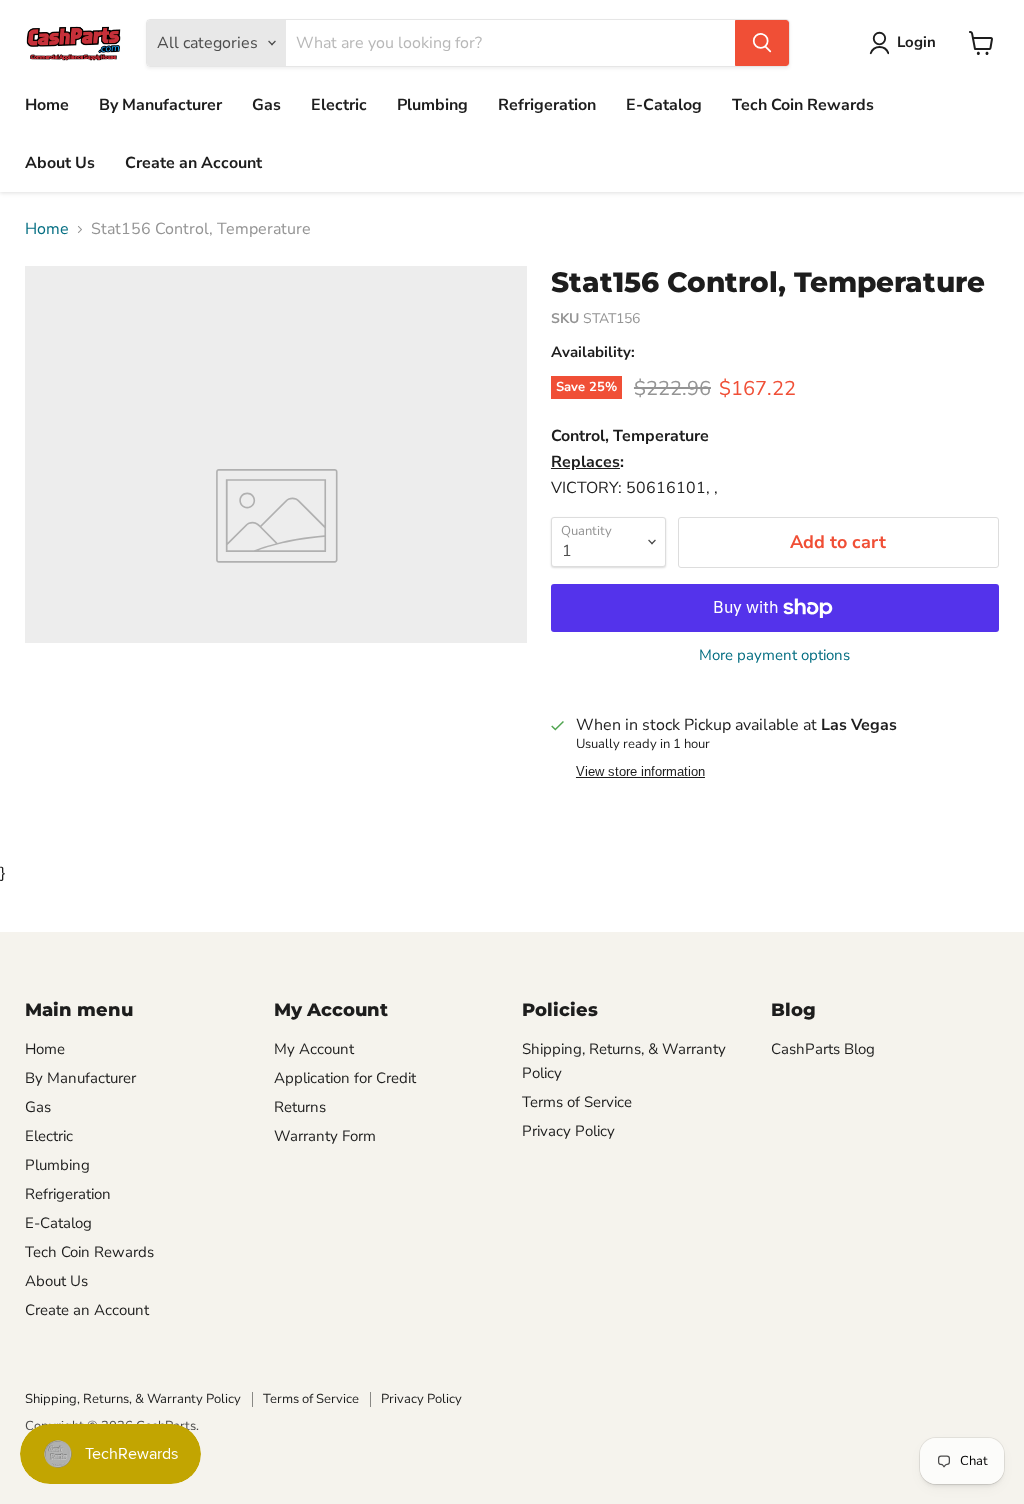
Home (47, 105)
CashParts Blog (823, 1049)
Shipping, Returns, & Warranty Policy (133, 1399)
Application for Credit (345, 1078)
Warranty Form (325, 1136)
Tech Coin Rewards (803, 105)
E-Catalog (664, 105)
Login (916, 42)
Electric (339, 105)
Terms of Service (577, 1102)
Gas (266, 105)
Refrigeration (547, 105)
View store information (640, 772)
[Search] (762, 43)
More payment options (774, 655)
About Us (60, 163)
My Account (314, 1049)
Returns (300, 1107)
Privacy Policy (568, 1131)
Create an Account (193, 163)
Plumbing (432, 105)
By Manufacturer (160, 105)
